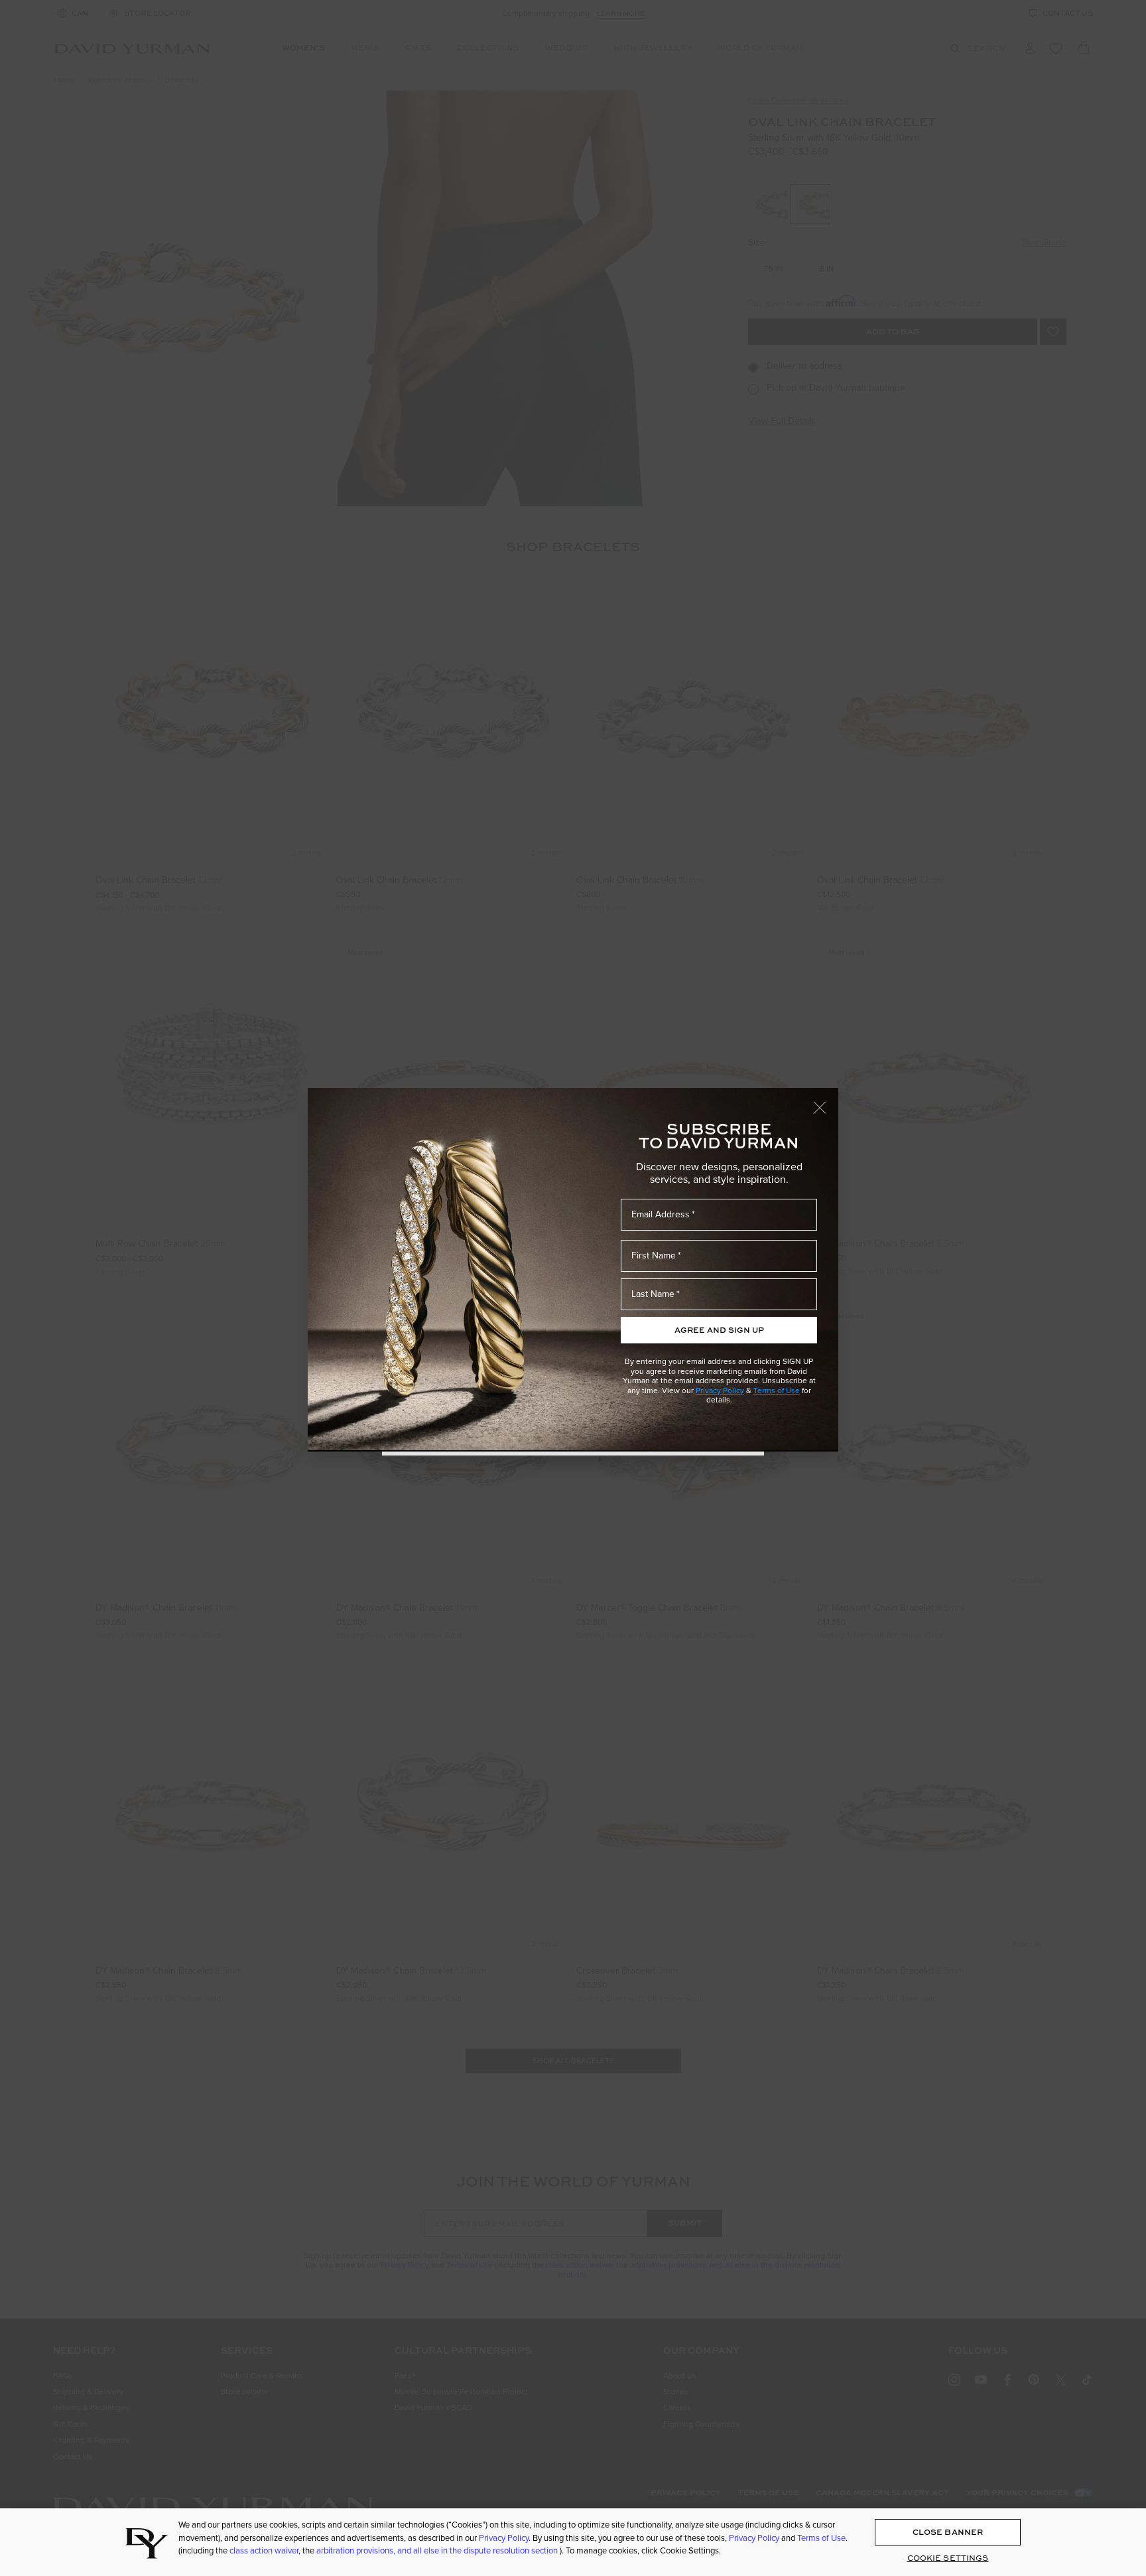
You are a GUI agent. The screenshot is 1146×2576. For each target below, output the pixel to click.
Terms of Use (777, 1390)
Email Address (661, 1214)
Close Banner (948, 2532)
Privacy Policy (720, 1390)
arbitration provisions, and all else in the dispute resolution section (438, 2550)
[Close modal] (826, 1101)
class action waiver (264, 2550)
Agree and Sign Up (719, 1330)
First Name (654, 1255)
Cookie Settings (948, 2558)
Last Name (653, 1294)
